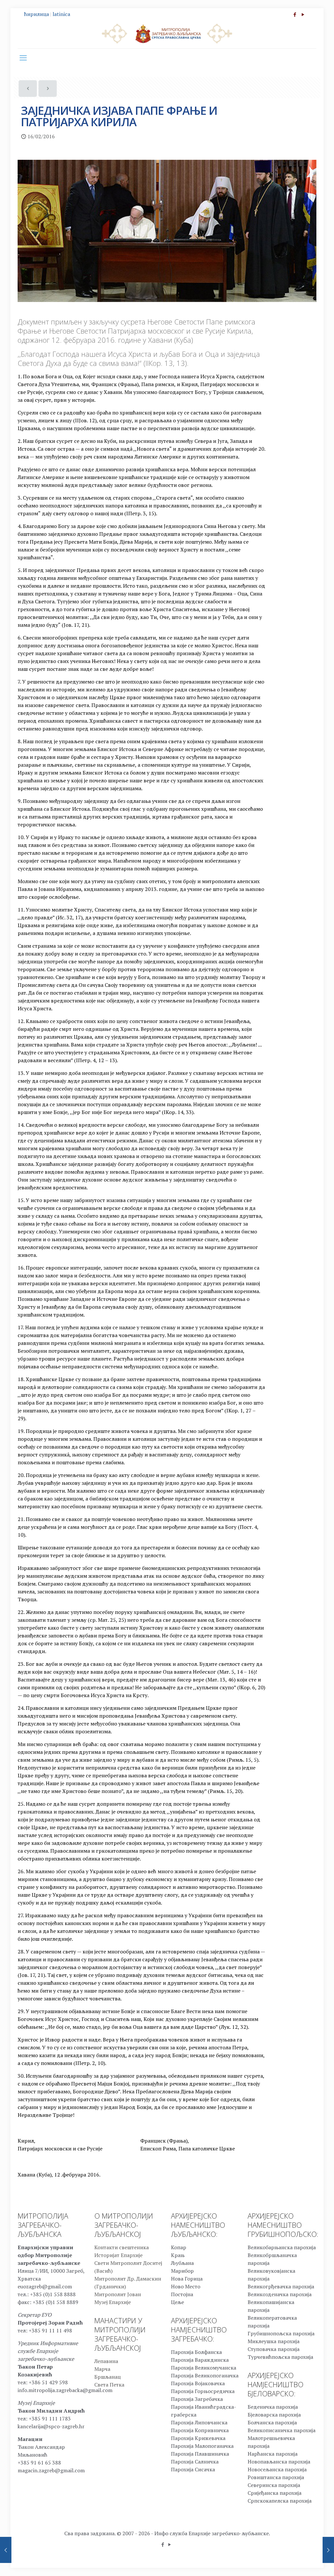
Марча (102, 2369)
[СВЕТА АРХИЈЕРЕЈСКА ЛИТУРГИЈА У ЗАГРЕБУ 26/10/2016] (328, 2550)
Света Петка (109, 2385)
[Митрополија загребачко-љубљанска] (167, 33)
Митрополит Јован (118, 2294)
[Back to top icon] (303, 2563)
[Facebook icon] (295, 14)
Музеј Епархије (113, 2302)
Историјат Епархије (118, 2255)
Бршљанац (107, 2377)
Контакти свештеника (121, 2247)
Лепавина (106, 2361)
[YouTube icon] (303, 14)
